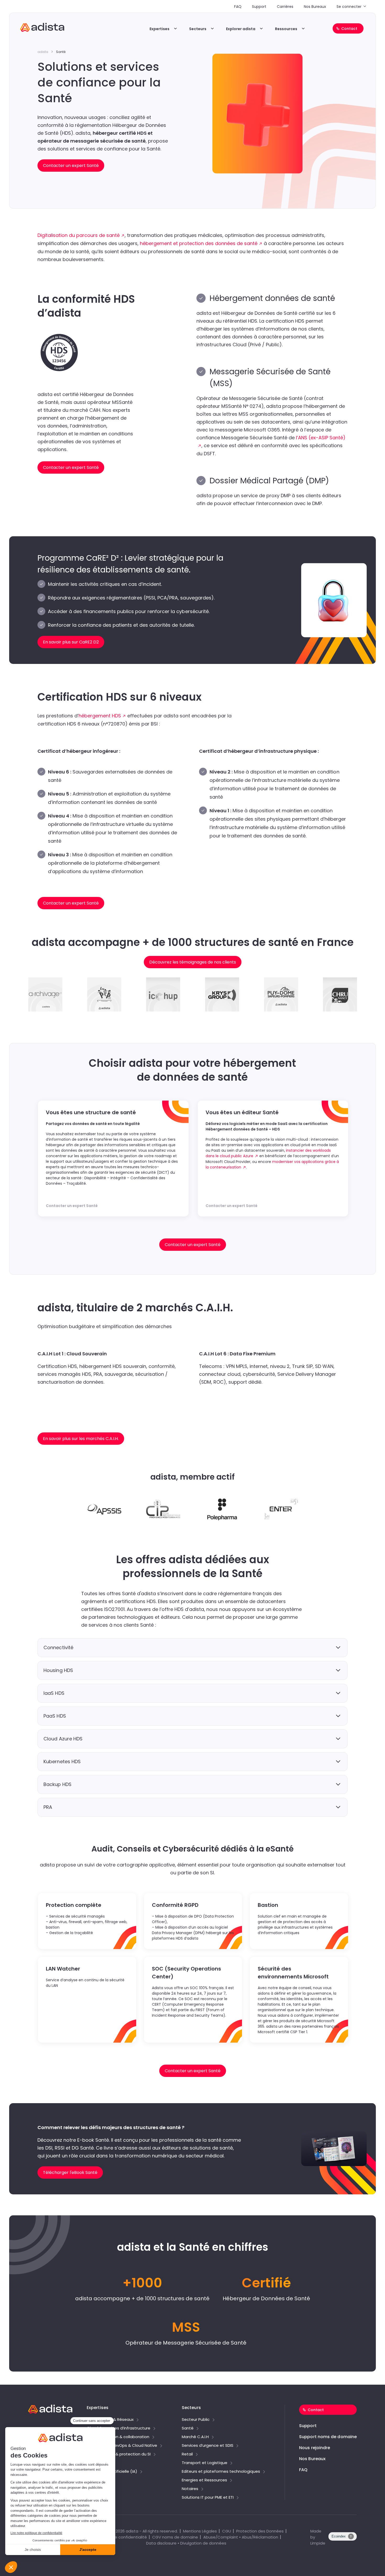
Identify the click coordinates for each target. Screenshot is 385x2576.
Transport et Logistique (205, 2463)
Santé (188, 2428)
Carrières (285, 7)
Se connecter (349, 7)
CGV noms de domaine (175, 2537)
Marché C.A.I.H (195, 2437)
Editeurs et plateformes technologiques (221, 2472)
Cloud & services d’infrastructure (119, 2428)
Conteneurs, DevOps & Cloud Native (122, 2446)
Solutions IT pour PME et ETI (208, 2498)
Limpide (318, 2543)
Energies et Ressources (204, 2480)
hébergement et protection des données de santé (199, 243)
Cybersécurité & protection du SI (119, 2454)
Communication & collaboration (118, 2437)
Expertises (159, 29)
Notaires (190, 2489)
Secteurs (198, 29)
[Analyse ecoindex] (343, 2539)
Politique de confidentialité (121, 2537)
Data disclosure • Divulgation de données (186, 2543)
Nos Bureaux (315, 7)
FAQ (238, 7)
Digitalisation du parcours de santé (79, 235)
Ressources (286, 29)
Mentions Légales (200, 2531)
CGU (227, 2531)
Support (259, 7)
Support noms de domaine (328, 2437)
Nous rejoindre (315, 2448)
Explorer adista (241, 29)
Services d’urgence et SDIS (208, 2446)
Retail (187, 2454)
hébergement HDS (100, 716)
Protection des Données (260, 2531)
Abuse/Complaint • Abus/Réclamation (241, 2537)
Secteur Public (196, 2420)
